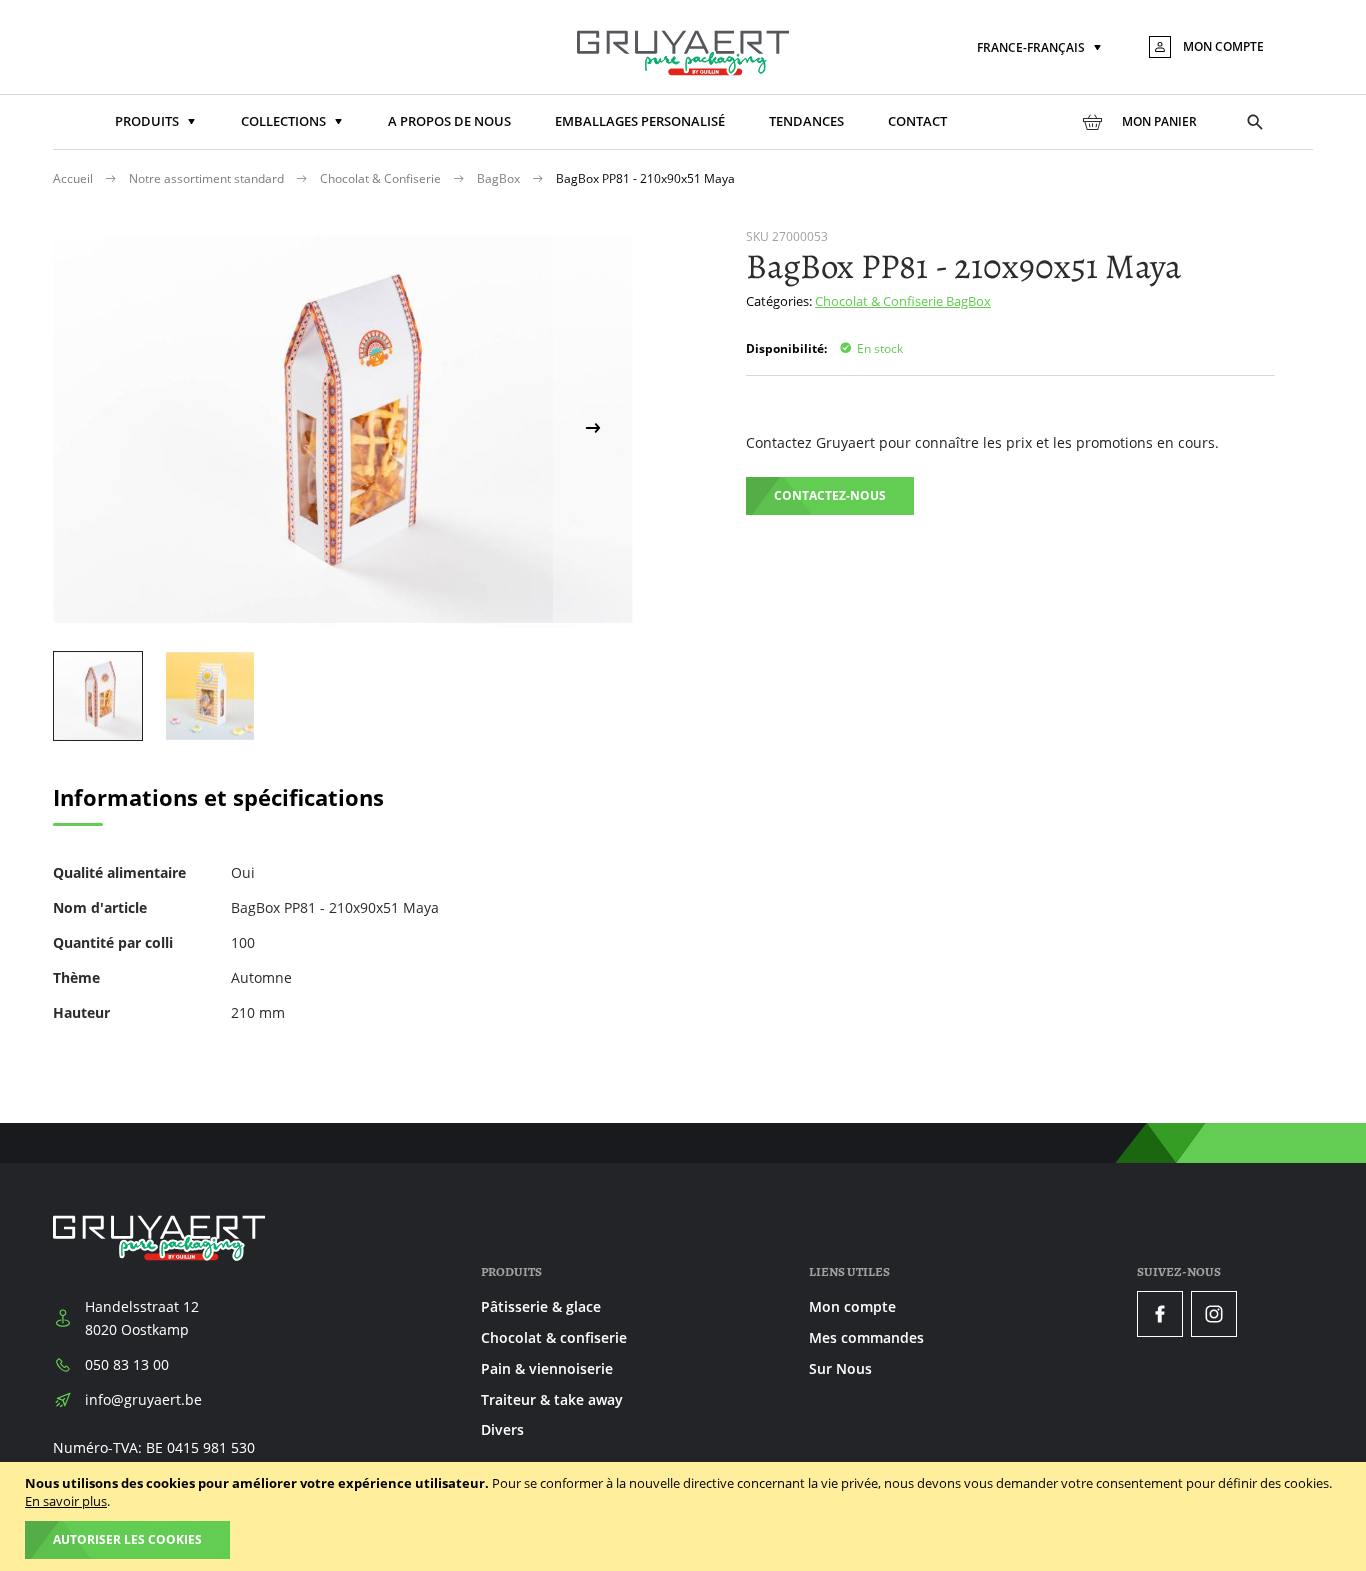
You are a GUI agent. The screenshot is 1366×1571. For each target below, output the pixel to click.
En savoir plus (66, 1501)
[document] (685, 1516)
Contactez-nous (830, 495)
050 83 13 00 (127, 1364)
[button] (1041, 48)
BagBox (500, 178)
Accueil (74, 178)
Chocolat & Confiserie (382, 178)
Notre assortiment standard (208, 178)
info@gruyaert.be (143, 1399)
